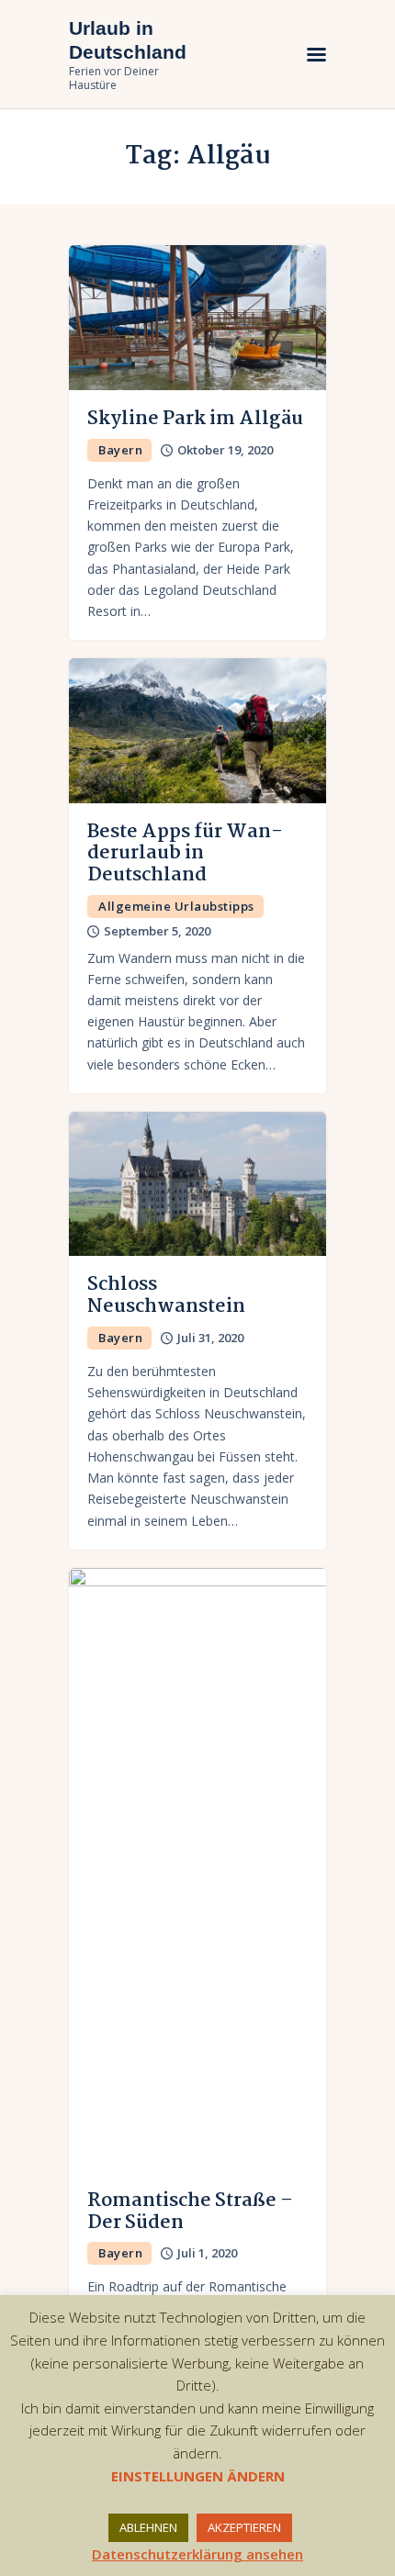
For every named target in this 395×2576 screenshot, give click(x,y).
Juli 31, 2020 (210, 1338)
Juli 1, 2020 (207, 2253)
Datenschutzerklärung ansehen (197, 2554)
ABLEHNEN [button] (148, 2527)
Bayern (120, 450)
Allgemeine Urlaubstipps (176, 906)
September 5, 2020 (157, 931)
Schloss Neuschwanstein (166, 1295)
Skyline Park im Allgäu (195, 419)
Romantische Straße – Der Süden (190, 2212)
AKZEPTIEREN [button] (244, 2527)
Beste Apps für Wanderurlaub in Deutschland (185, 853)
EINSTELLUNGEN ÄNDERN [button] (198, 2476)
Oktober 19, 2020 (225, 450)
